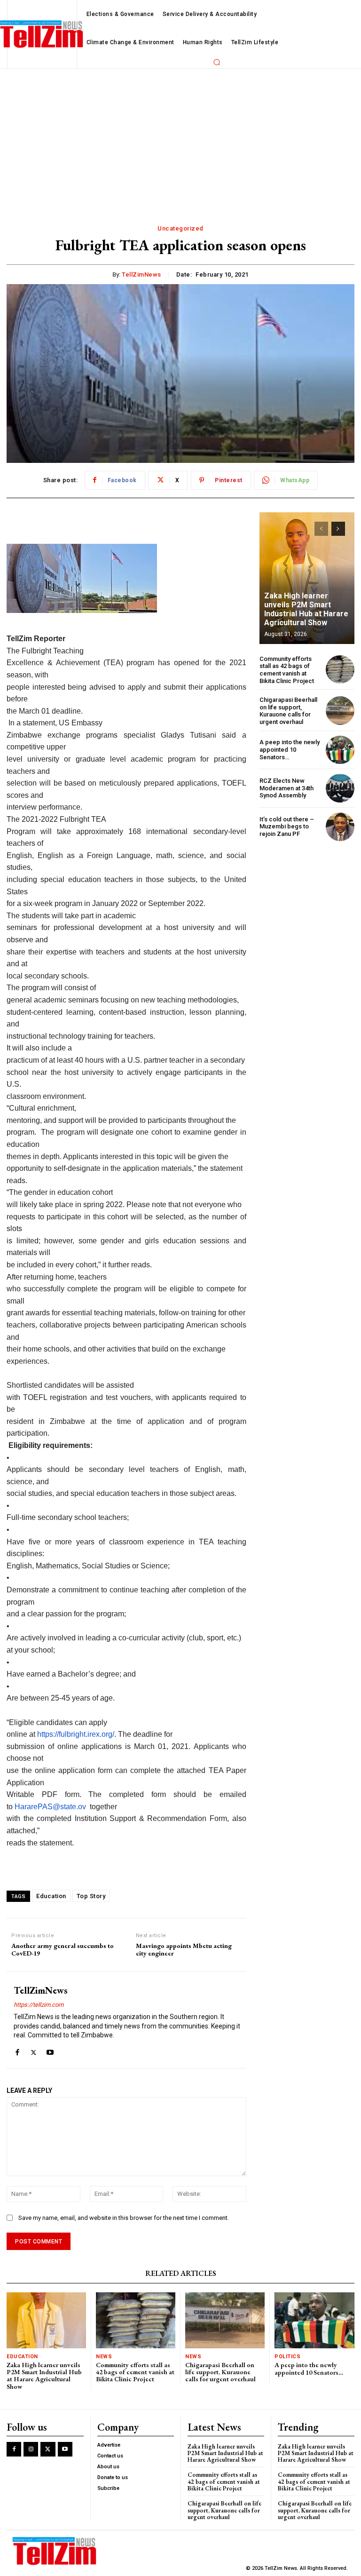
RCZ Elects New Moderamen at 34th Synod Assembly (286, 788)
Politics (287, 2357)
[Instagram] (31, 2449)
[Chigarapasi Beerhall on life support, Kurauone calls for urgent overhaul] (340, 711)
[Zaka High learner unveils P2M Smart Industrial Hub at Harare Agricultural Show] (307, 578)
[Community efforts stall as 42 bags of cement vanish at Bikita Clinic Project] (340, 670)
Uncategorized (180, 228)
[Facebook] (17, 2050)
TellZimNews (141, 274)
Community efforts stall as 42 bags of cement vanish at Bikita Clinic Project (287, 670)
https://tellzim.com (39, 2005)
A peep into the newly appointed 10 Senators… (290, 749)
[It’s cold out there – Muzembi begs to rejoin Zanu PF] (340, 827)
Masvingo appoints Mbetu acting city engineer (184, 1950)
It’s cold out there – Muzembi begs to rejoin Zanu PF (287, 827)
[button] (217, 62)
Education (51, 1896)
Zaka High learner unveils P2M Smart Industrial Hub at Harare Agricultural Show (306, 609)
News (104, 2357)
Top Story (91, 1896)
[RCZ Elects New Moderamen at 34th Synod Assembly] (340, 788)
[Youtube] (50, 2050)
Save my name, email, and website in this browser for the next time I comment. (124, 2218)
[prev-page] (321, 529)
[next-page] (338, 529)
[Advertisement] (180, 139)
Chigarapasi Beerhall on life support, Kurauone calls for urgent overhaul (288, 711)
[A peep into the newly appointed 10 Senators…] (340, 750)
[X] (34, 2050)
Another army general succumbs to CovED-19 (63, 1950)
